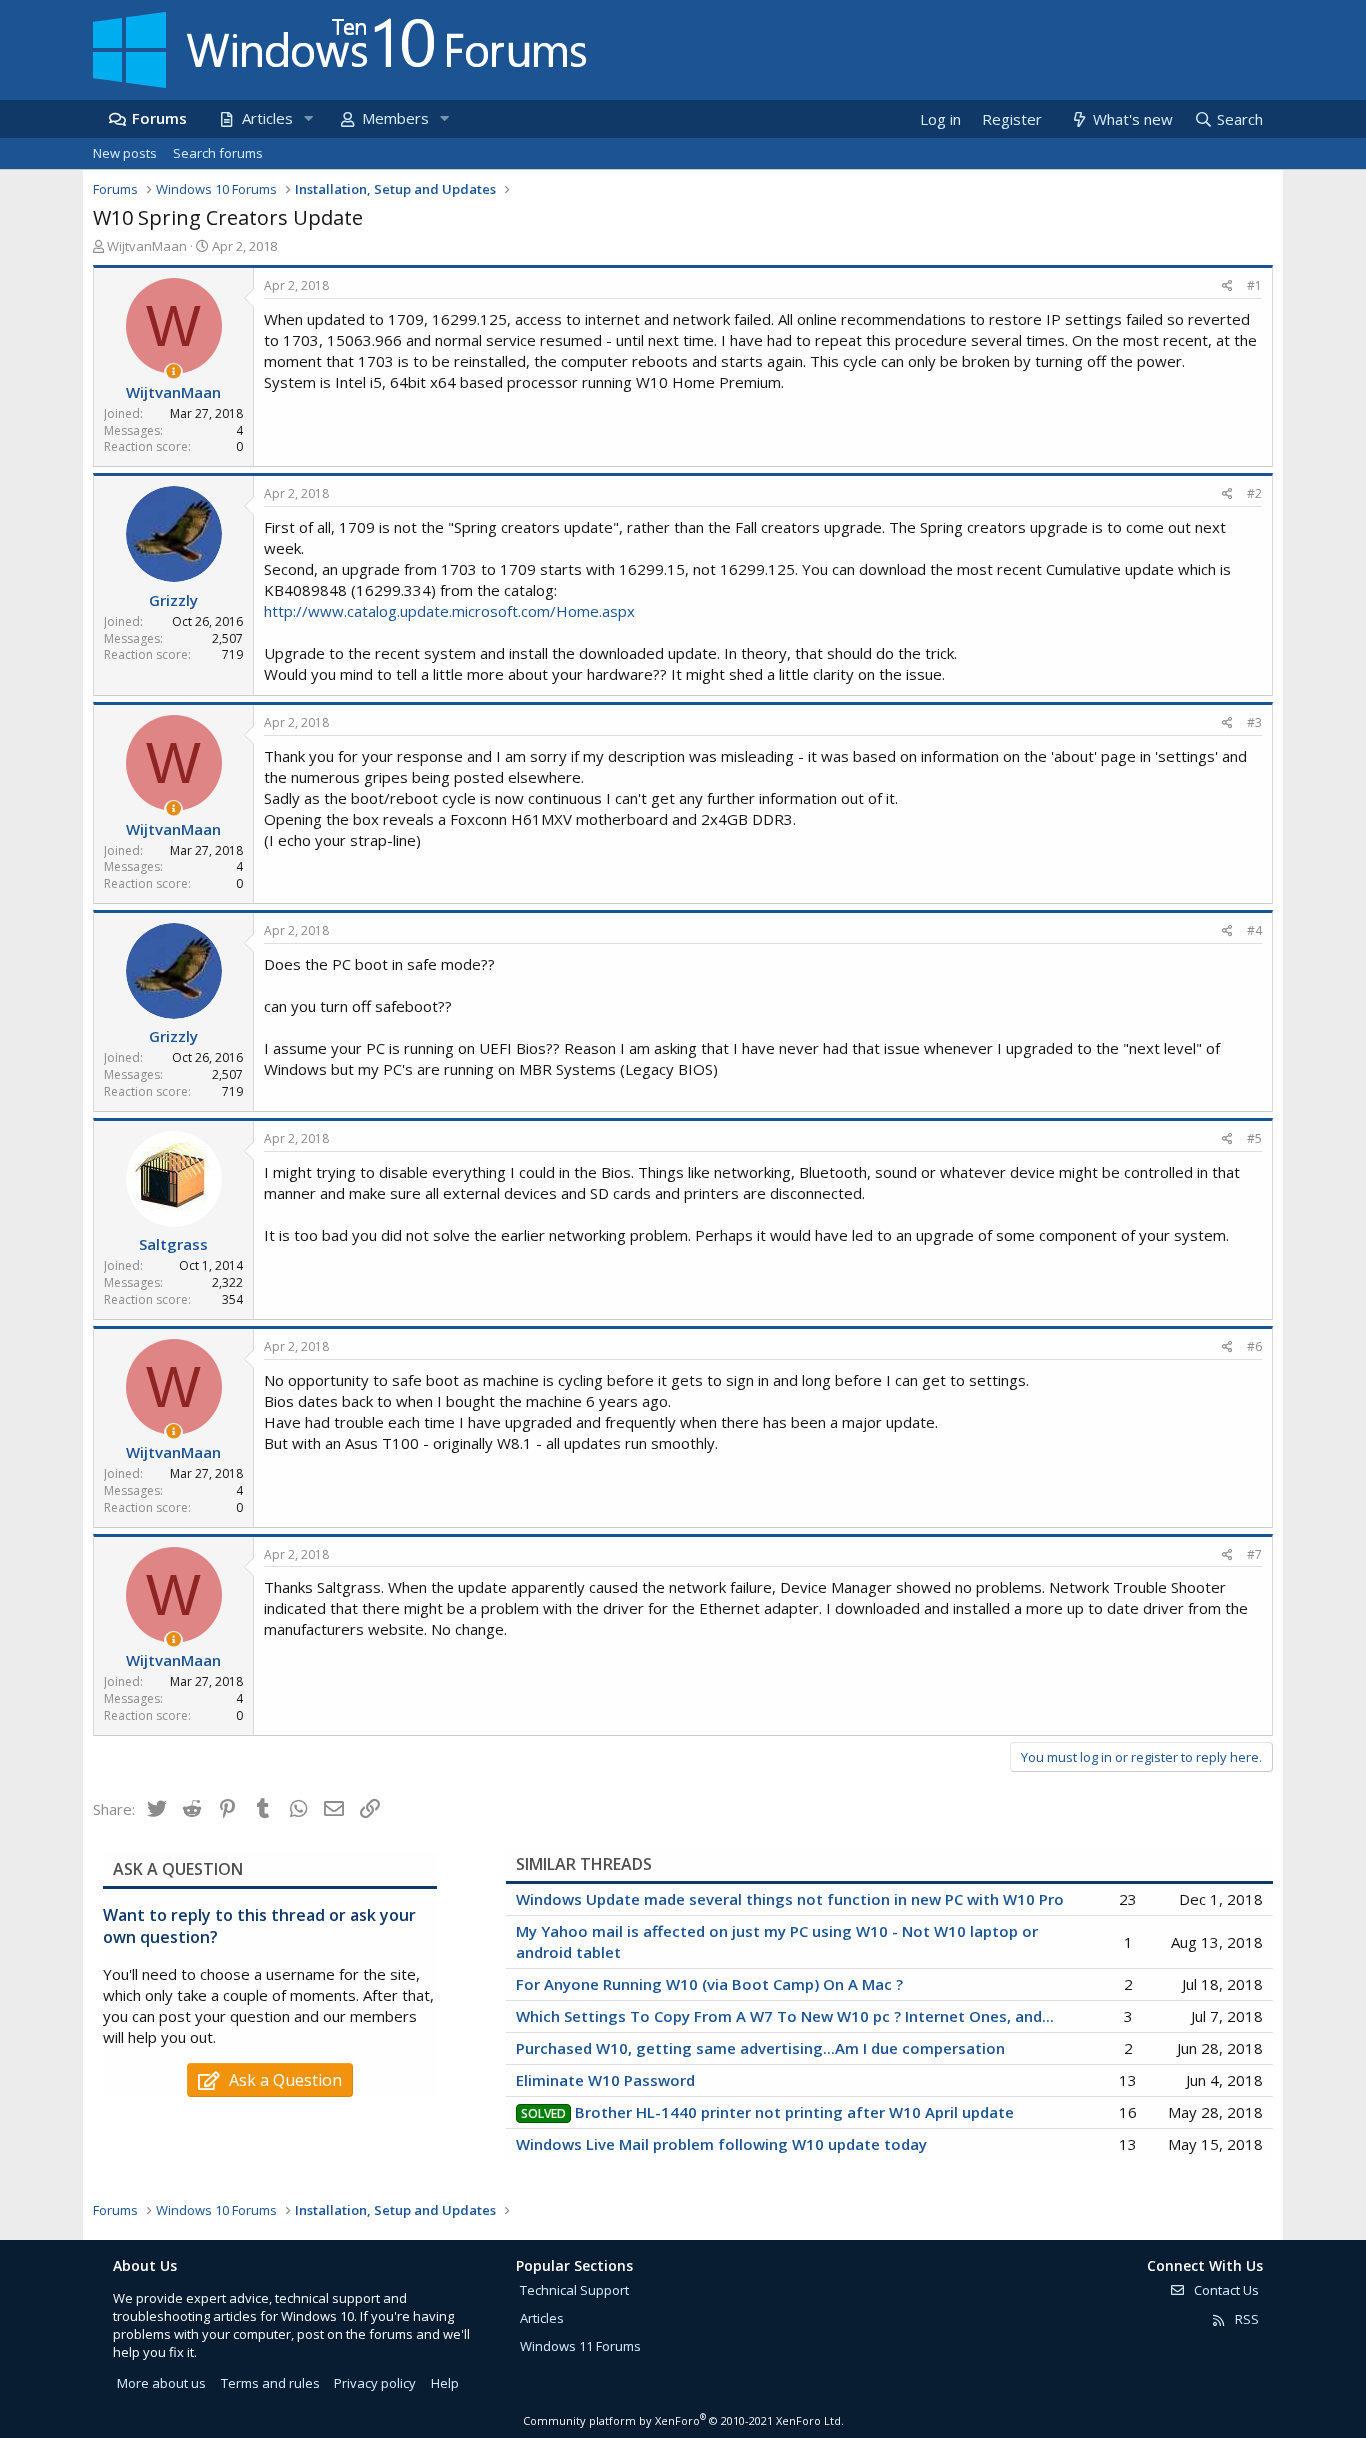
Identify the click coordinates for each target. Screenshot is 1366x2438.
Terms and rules (270, 2383)
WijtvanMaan (147, 246)
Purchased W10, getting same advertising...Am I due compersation (760, 2048)
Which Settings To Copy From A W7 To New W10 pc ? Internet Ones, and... (785, 2016)
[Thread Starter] (173, 371)
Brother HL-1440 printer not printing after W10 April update (794, 2112)
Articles (267, 118)
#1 (1254, 285)
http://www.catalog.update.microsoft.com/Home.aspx (449, 611)
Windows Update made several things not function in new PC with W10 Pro (790, 1899)
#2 (1254, 493)
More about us (161, 2383)
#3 (1254, 722)
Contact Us (1225, 2290)
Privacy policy (375, 2383)
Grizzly (173, 600)
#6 (1254, 1346)
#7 (1254, 1554)
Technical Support (574, 2290)
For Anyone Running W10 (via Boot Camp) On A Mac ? (709, 1984)
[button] (308, 118)
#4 (1254, 930)
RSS (1245, 2319)
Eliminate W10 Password (605, 2080)
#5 (1254, 1138)
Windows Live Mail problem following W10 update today (721, 2144)
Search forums (218, 153)
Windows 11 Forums (580, 2346)
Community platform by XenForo (683, 2420)
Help (445, 2383)
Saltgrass (173, 1244)
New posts (125, 153)
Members (395, 118)
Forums (159, 118)
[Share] (1227, 286)
